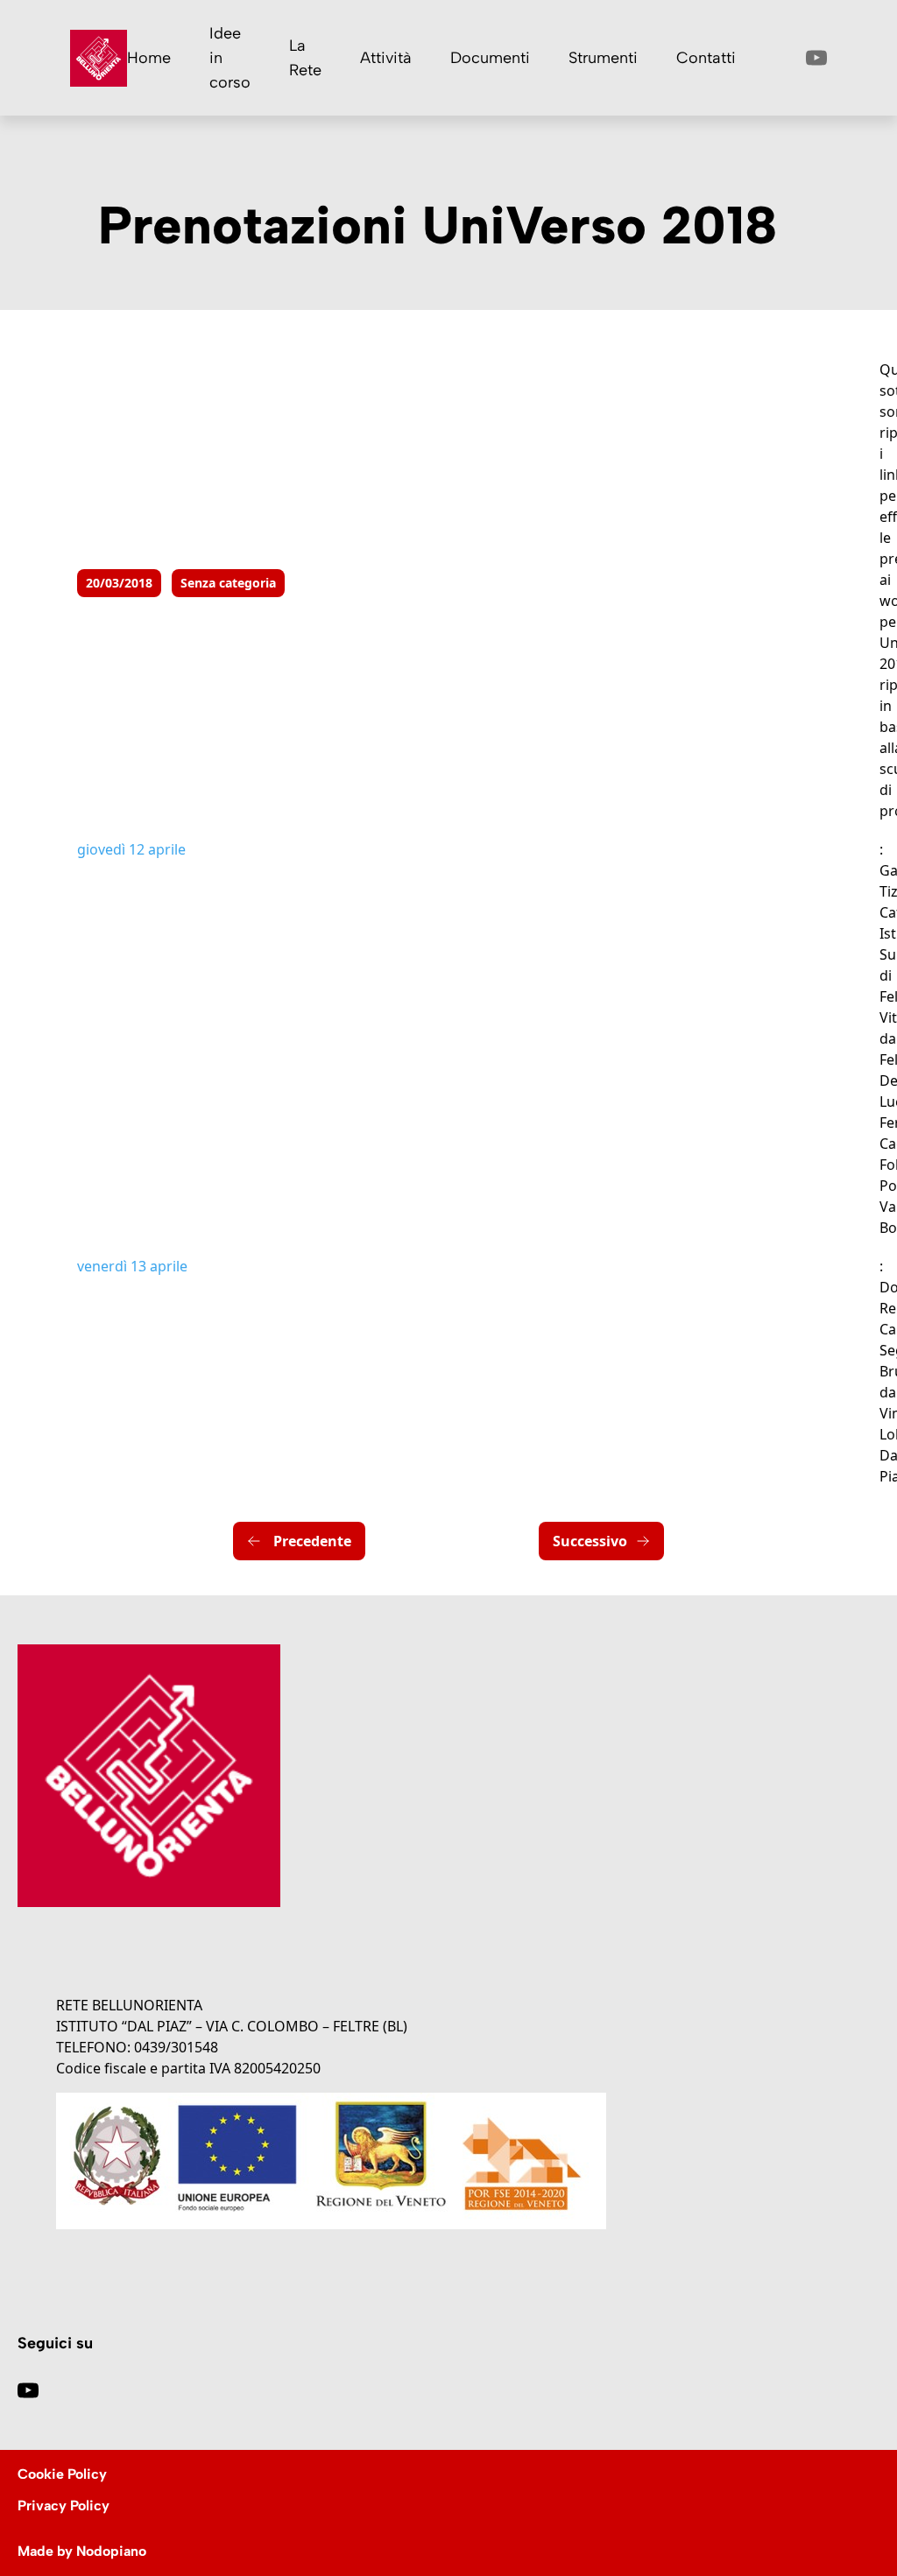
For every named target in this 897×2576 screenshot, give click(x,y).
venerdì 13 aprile (132, 1266)
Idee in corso (230, 58)
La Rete (305, 58)
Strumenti (603, 58)
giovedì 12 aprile (131, 849)
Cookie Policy (62, 2474)
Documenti (490, 58)
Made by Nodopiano (82, 2551)
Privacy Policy (64, 2506)
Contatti (706, 58)
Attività (386, 58)
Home (149, 58)
